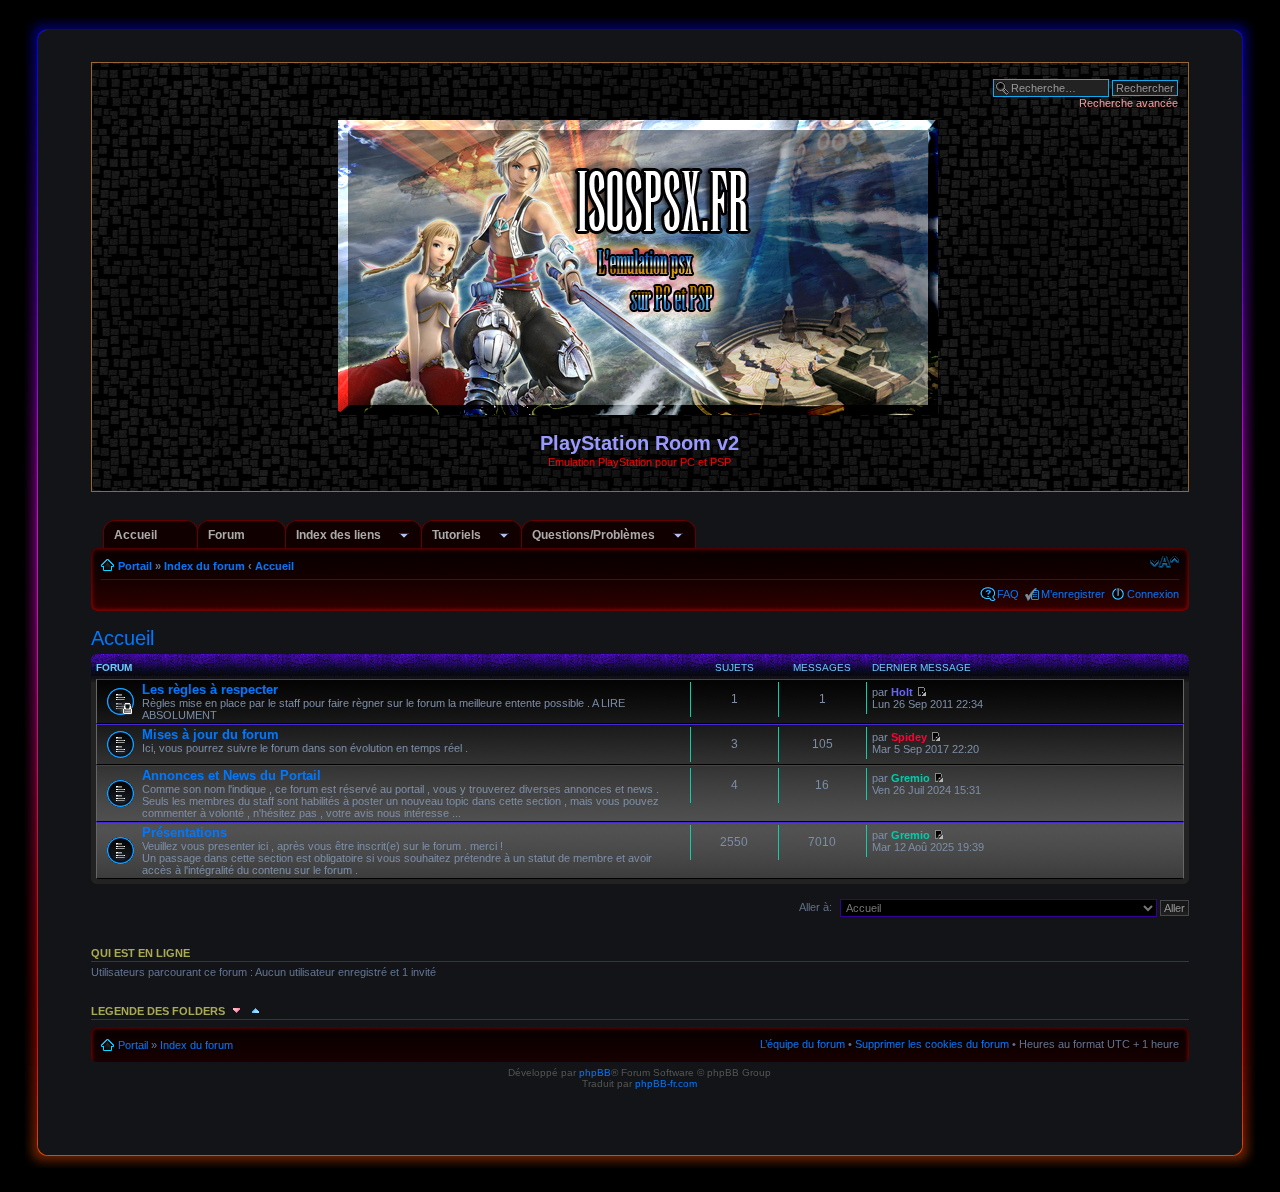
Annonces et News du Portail (231, 775)
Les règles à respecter (210, 689)
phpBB (595, 1072)
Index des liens (338, 535)
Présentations (184, 832)
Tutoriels (456, 535)
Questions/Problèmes (593, 535)
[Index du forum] (639, 406)
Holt (902, 692)
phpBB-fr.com (666, 1083)
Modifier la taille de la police (1164, 562)
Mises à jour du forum (210, 734)
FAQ (1008, 594)
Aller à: (815, 907)
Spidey (909, 737)
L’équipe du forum (802, 1044)
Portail (135, 566)
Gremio (910, 778)
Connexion (1153, 594)
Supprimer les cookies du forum (932, 1044)
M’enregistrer (1073, 594)
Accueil (135, 535)
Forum (226, 535)
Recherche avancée (1128, 103)
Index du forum (204, 566)
